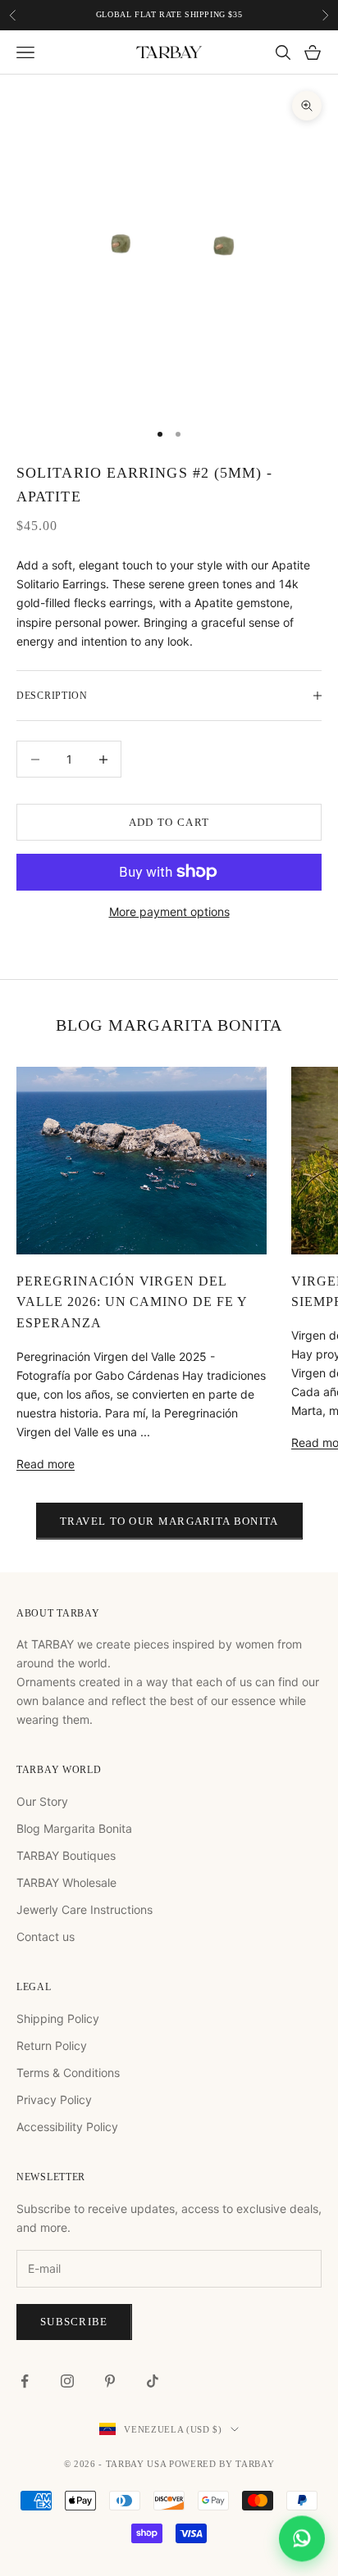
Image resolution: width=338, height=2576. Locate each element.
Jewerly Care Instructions (84, 1909)
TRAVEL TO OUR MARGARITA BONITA (169, 1521)
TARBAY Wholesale (66, 1882)
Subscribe (74, 2322)
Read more (46, 1464)
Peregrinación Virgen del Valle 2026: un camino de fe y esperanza (132, 1302)
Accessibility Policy (67, 2127)
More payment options (169, 912)
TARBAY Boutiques (66, 1855)
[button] (302, 2540)
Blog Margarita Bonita (74, 1828)
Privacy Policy (54, 2100)
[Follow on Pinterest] (110, 2381)
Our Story (42, 1801)
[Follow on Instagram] (67, 2381)
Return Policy (52, 2045)
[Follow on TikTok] (153, 2381)
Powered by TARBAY (222, 2464)
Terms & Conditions (68, 2073)
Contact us (46, 1937)
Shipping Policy (58, 2018)
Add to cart (169, 822)
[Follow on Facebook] (25, 2381)
